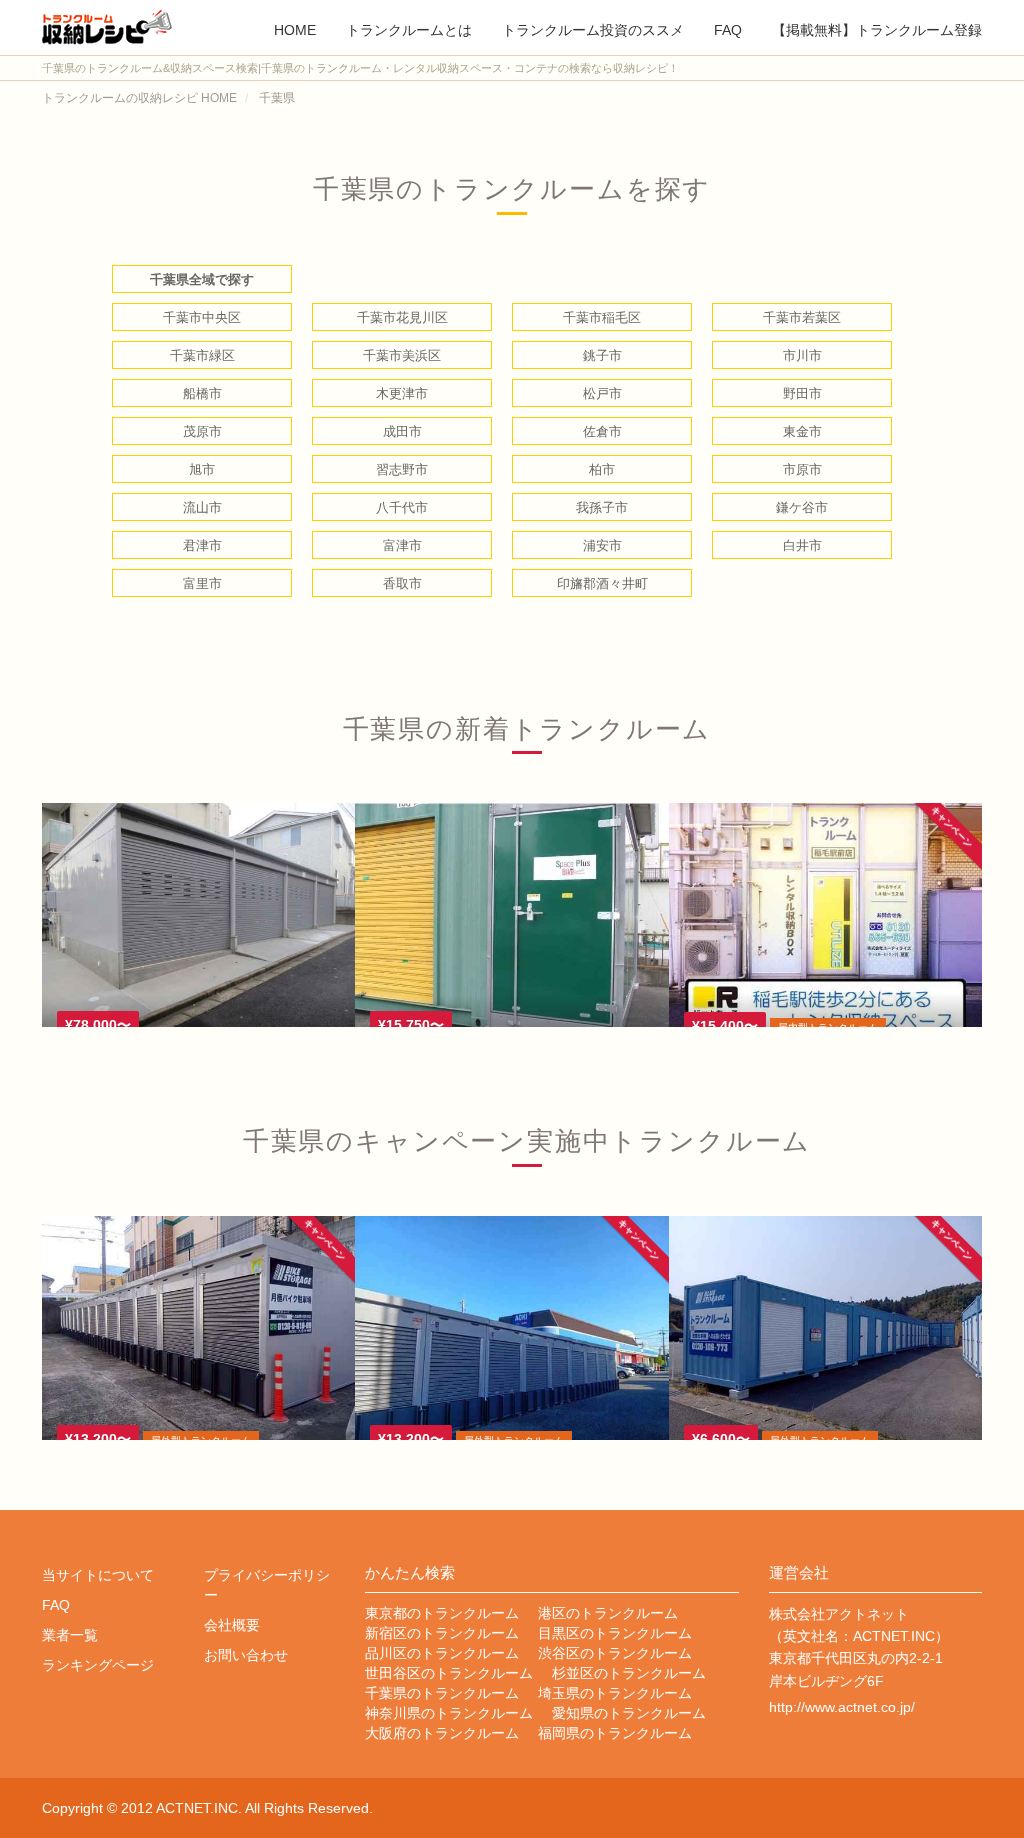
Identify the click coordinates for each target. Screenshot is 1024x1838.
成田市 (402, 431)
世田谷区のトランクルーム (449, 1673)
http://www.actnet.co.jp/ (842, 1707)
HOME (295, 28)
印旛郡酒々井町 (602, 583)
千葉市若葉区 (802, 317)
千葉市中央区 (202, 317)
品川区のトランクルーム (442, 1653)
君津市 (202, 545)
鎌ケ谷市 (802, 507)
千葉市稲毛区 (602, 317)
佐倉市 (602, 431)
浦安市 (602, 545)
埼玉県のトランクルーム (615, 1693)
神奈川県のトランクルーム (449, 1713)
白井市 (802, 545)
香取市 (402, 583)
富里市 (202, 583)
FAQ (728, 28)
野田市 (802, 393)
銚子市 (602, 355)
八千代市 (402, 507)
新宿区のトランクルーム (442, 1633)
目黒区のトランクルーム (615, 1633)
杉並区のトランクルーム (629, 1673)
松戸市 (602, 393)
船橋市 (202, 393)
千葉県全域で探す (202, 279)
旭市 (202, 469)
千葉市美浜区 (402, 355)
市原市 (802, 469)
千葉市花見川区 (402, 317)
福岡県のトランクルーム (615, 1733)
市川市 (802, 355)
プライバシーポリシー (267, 1585)
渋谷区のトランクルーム (615, 1653)
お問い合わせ (246, 1655)
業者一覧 (70, 1635)
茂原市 (202, 431)
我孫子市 (602, 507)
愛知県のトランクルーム (629, 1713)
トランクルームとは (409, 28)
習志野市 (402, 469)
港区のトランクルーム (608, 1613)
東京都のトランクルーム (442, 1613)
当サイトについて (98, 1575)
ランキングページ (98, 1665)
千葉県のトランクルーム (442, 1693)
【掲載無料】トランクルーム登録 (877, 28)
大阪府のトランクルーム (442, 1733)
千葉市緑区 (202, 355)
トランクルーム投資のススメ (593, 28)
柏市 (602, 469)
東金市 (802, 431)
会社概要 (232, 1625)
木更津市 (402, 393)
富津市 (402, 545)
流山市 (202, 507)
